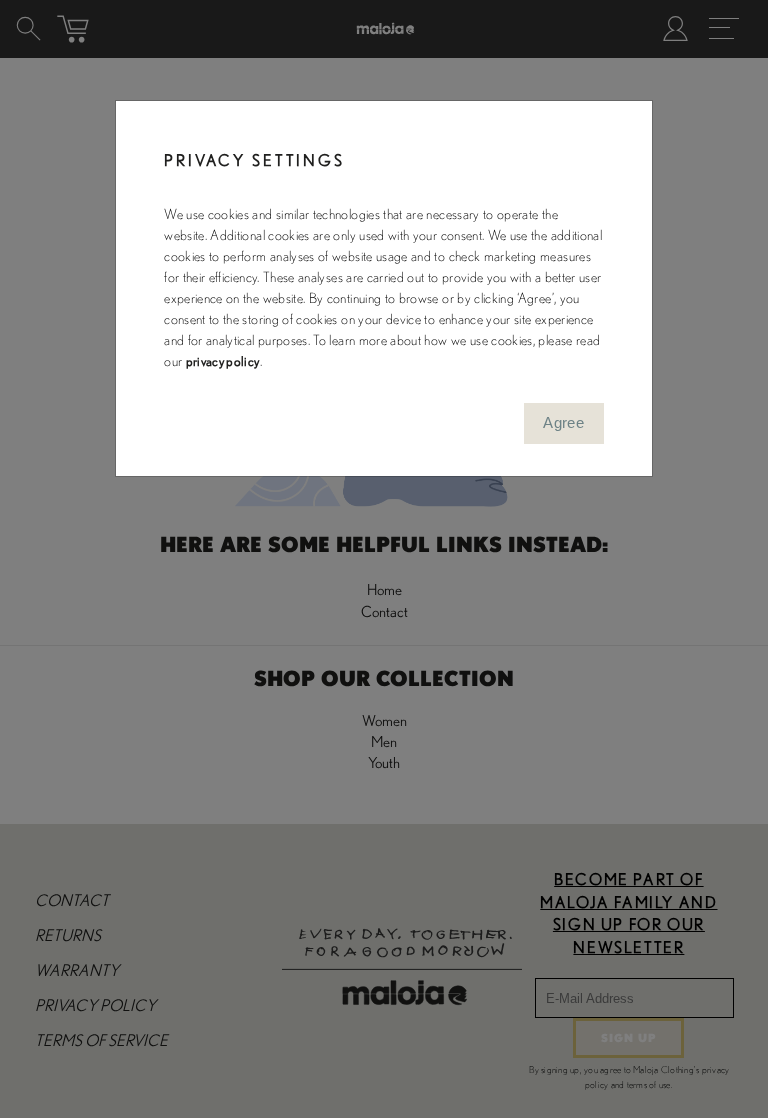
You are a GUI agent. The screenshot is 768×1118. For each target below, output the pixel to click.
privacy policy (223, 362)
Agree (563, 422)
